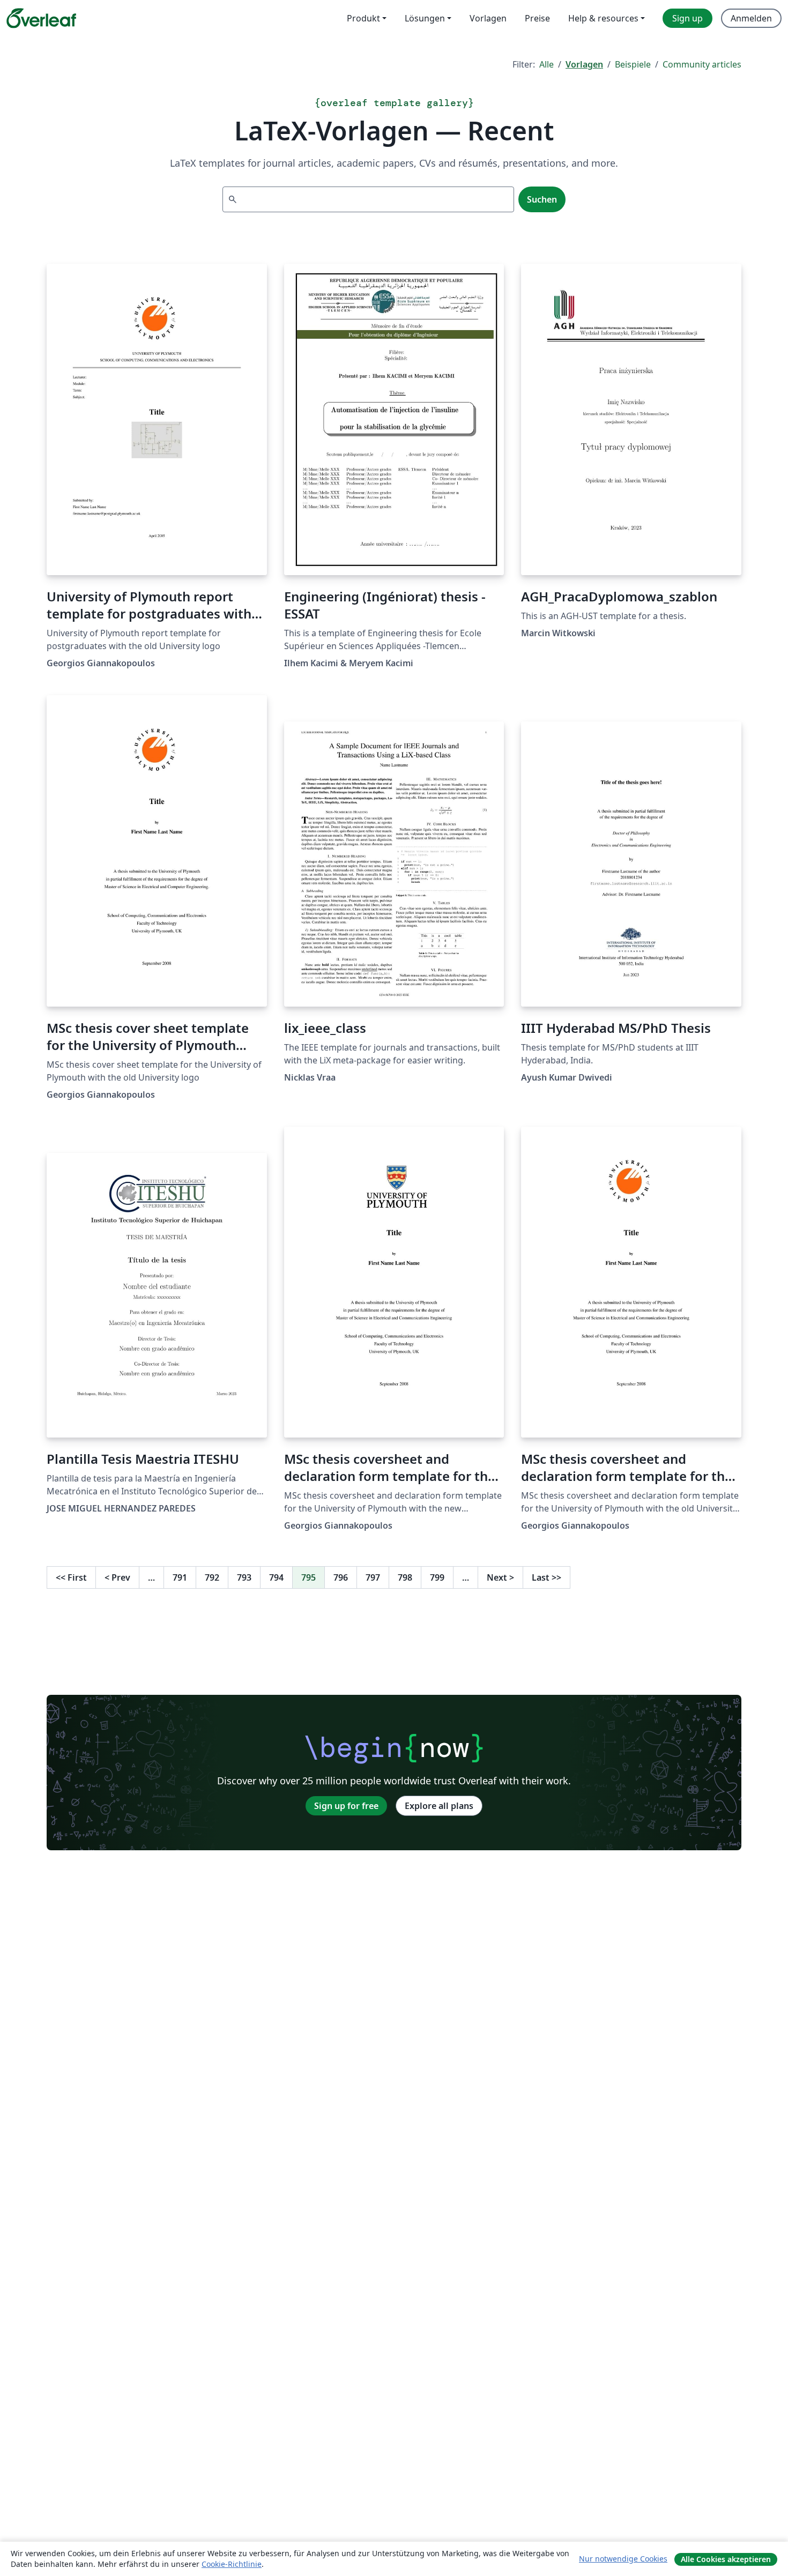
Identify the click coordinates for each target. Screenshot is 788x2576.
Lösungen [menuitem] (425, 18)
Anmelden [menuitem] (751, 18)
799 (437, 1577)
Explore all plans (439, 1806)
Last (547, 1577)
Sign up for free (346, 1806)
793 (244, 1577)
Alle (547, 64)
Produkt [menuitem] (363, 18)
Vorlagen (584, 64)
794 (276, 1577)
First (71, 1577)
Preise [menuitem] (537, 18)
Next (500, 1577)
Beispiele (633, 64)
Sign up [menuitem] (687, 18)
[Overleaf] (41, 18)
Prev (117, 1577)
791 (180, 1577)
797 (373, 1577)
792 (212, 1577)
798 (405, 1577)
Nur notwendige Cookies (623, 2559)
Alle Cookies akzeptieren (726, 2559)
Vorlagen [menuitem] (488, 18)
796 (341, 1577)
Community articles (702, 64)
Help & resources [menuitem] (603, 18)
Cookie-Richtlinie (232, 2564)
